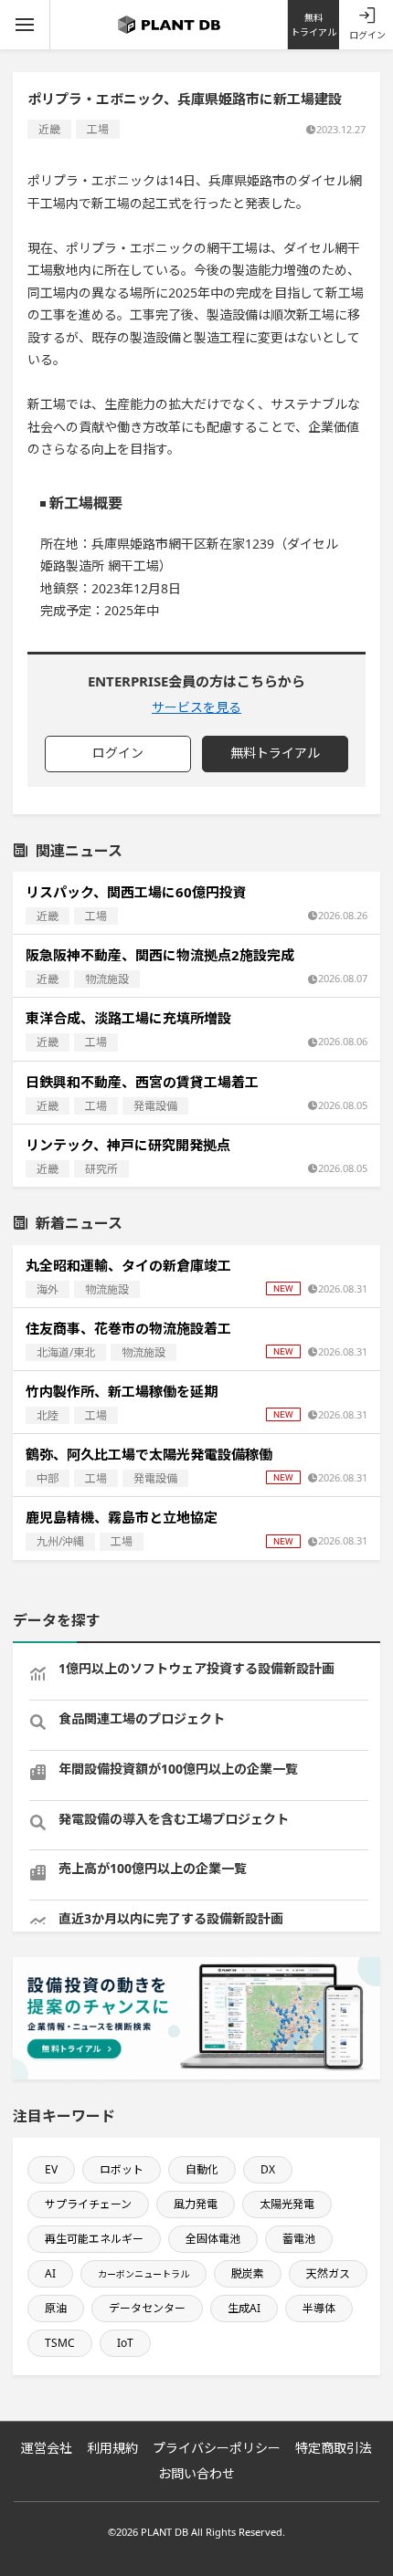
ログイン (367, 35)
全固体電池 (213, 2239)
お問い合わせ (196, 2473)
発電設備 (155, 1106)
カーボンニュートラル (143, 2274)
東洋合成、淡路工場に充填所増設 (128, 1018)
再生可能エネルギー (94, 2239)
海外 (48, 1289)
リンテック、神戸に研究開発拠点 (128, 1145)
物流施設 (107, 979)
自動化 (202, 2169)
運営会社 (47, 2448)
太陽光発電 (287, 2204)
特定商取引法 (334, 2448)
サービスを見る (196, 707)
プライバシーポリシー (217, 2448)
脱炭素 (248, 2273)
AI (50, 2273)
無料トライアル (313, 25)
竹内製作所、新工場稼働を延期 (122, 1391)
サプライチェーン (88, 2204)
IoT (125, 2343)
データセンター (147, 2308)
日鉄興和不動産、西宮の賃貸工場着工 (142, 1082)
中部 (48, 1478)
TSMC (60, 2343)
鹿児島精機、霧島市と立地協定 (122, 1517)
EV (51, 2169)
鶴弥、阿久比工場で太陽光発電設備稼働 (149, 1454)
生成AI (244, 2308)
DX (268, 2169)
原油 (56, 2308)
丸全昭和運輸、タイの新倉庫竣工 (128, 1265)
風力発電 (196, 2204)
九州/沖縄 (60, 1541)
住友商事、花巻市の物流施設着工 (128, 1328)
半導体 (319, 2308)
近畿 (49, 129)
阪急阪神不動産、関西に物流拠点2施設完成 (160, 955)
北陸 (48, 1415)
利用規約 (112, 2448)
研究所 (101, 1169)
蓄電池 (299, 2239)
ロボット (122, 2169)
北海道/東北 (66, 1352)
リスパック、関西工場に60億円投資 (136, 892)
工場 (98, 129)
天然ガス (328, 2273)
